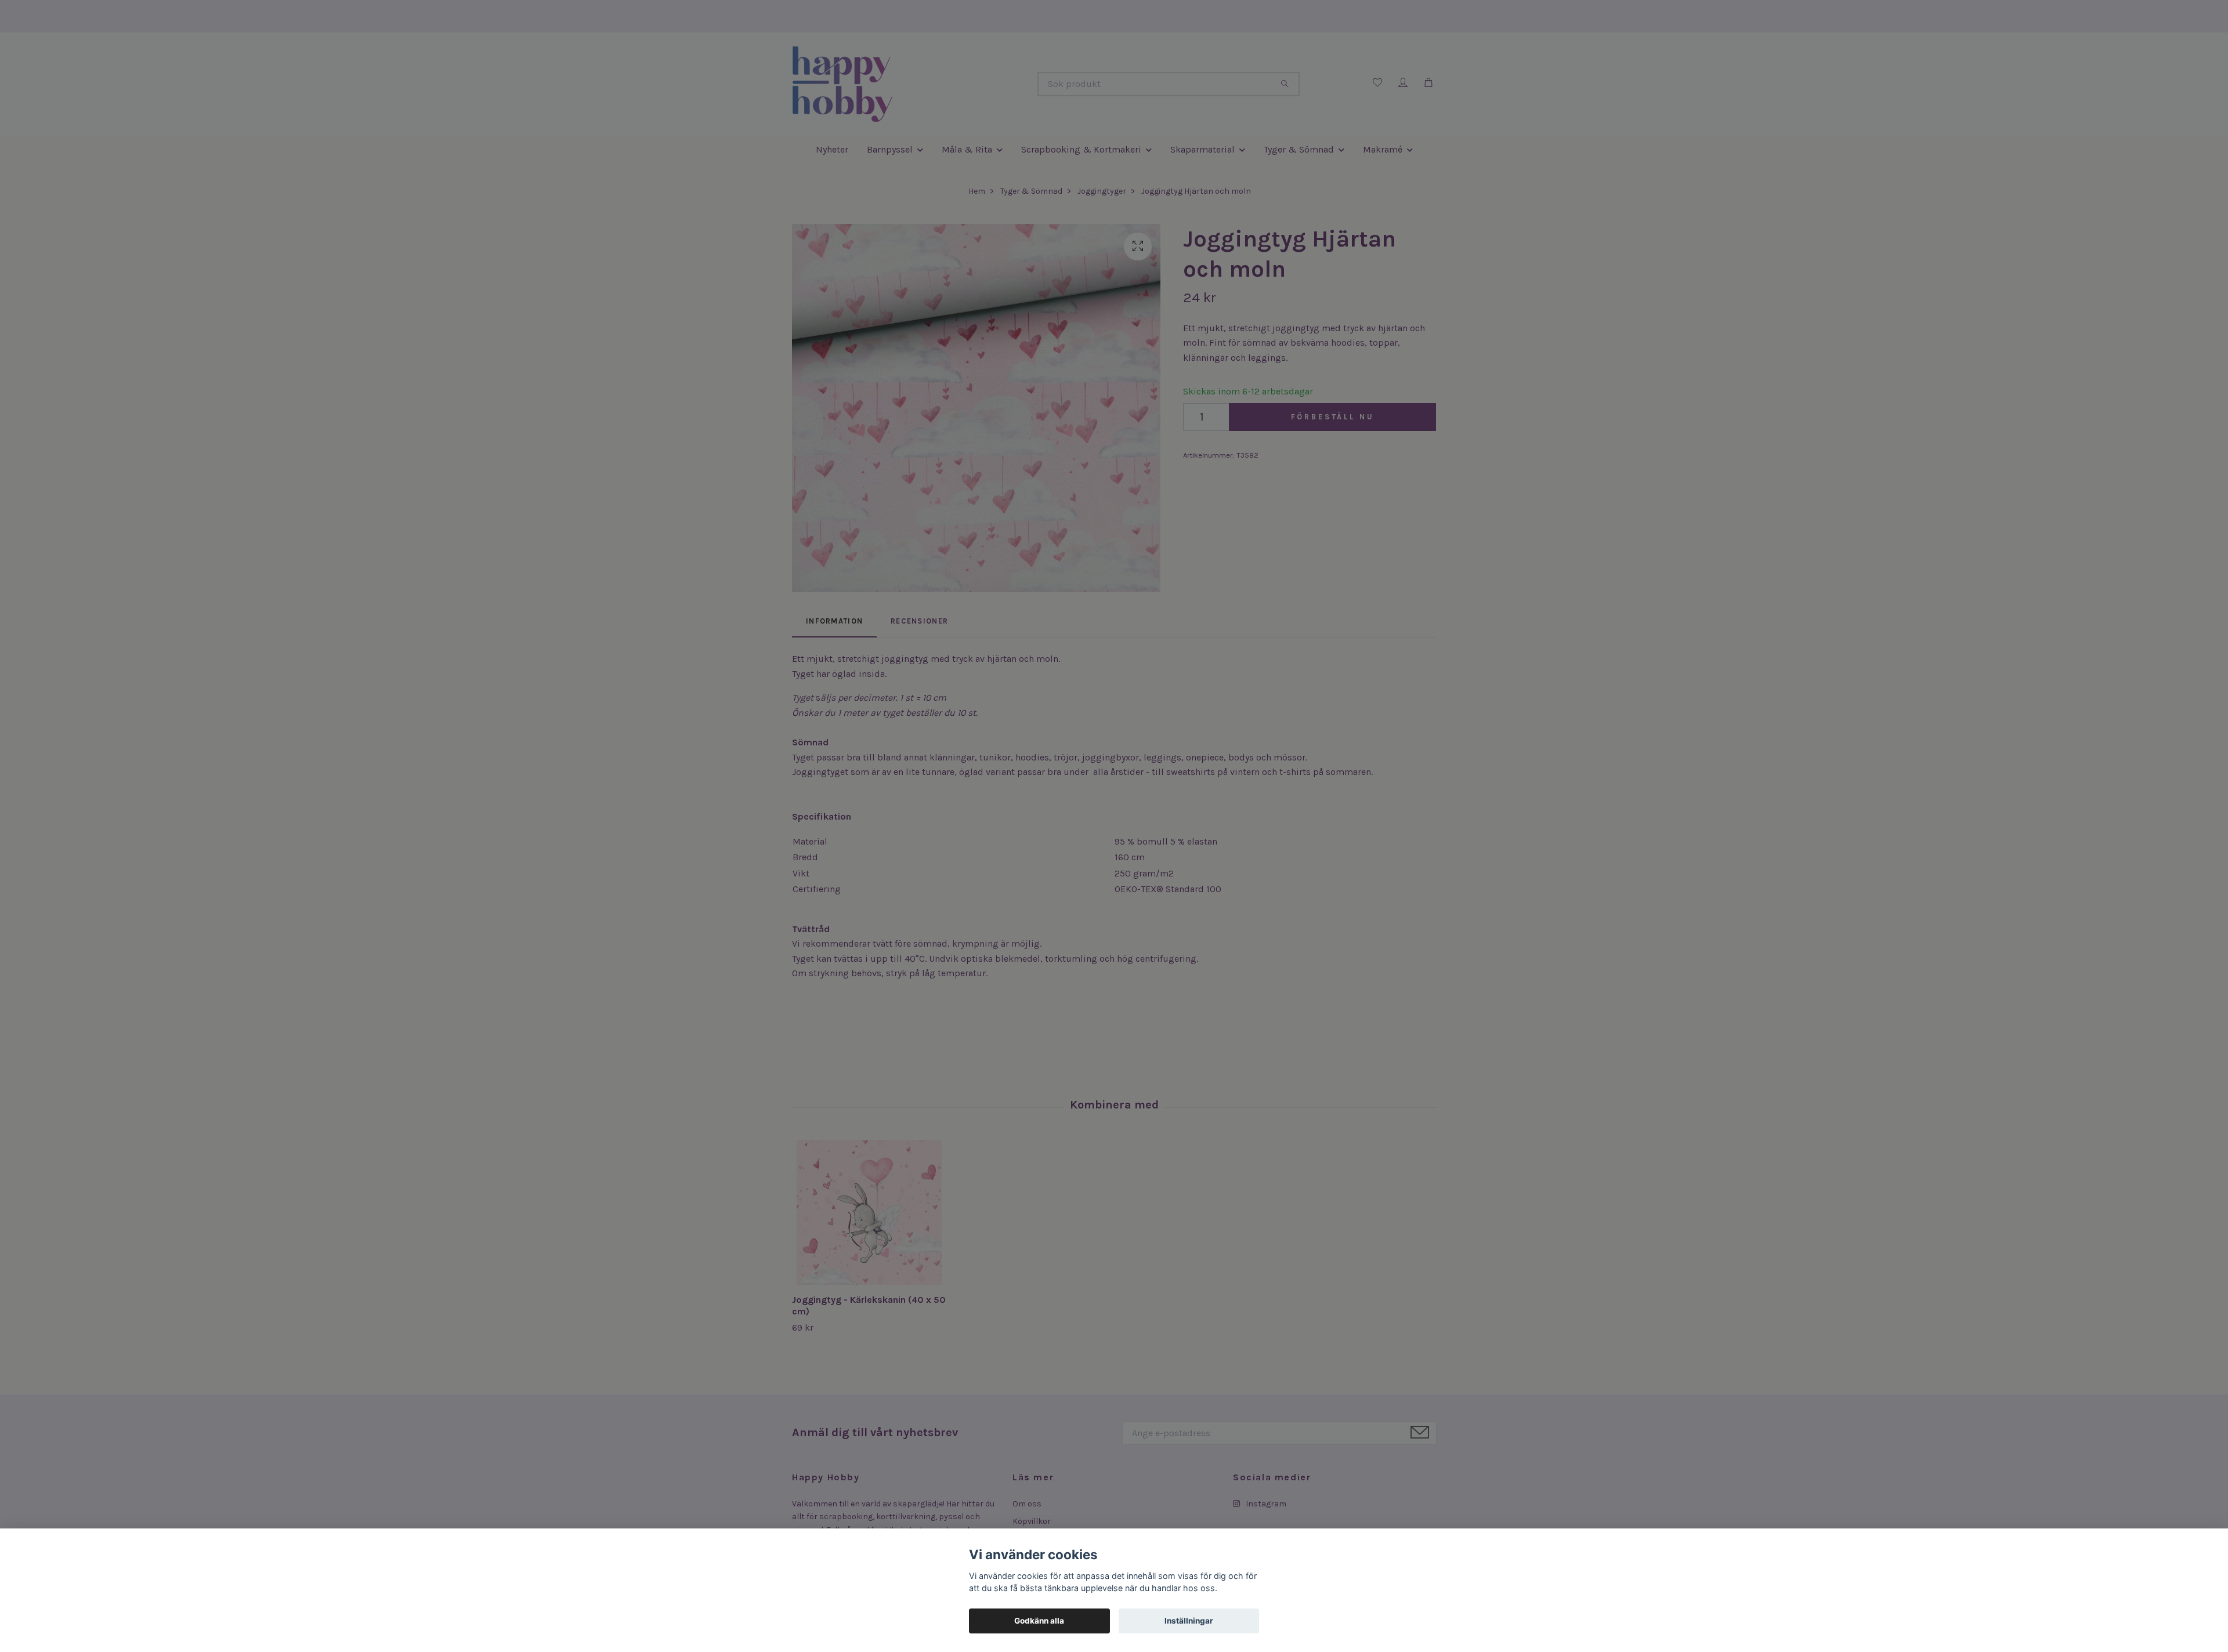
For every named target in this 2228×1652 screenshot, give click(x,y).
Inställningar (1189, 1621)
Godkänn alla (1039, 1621)
